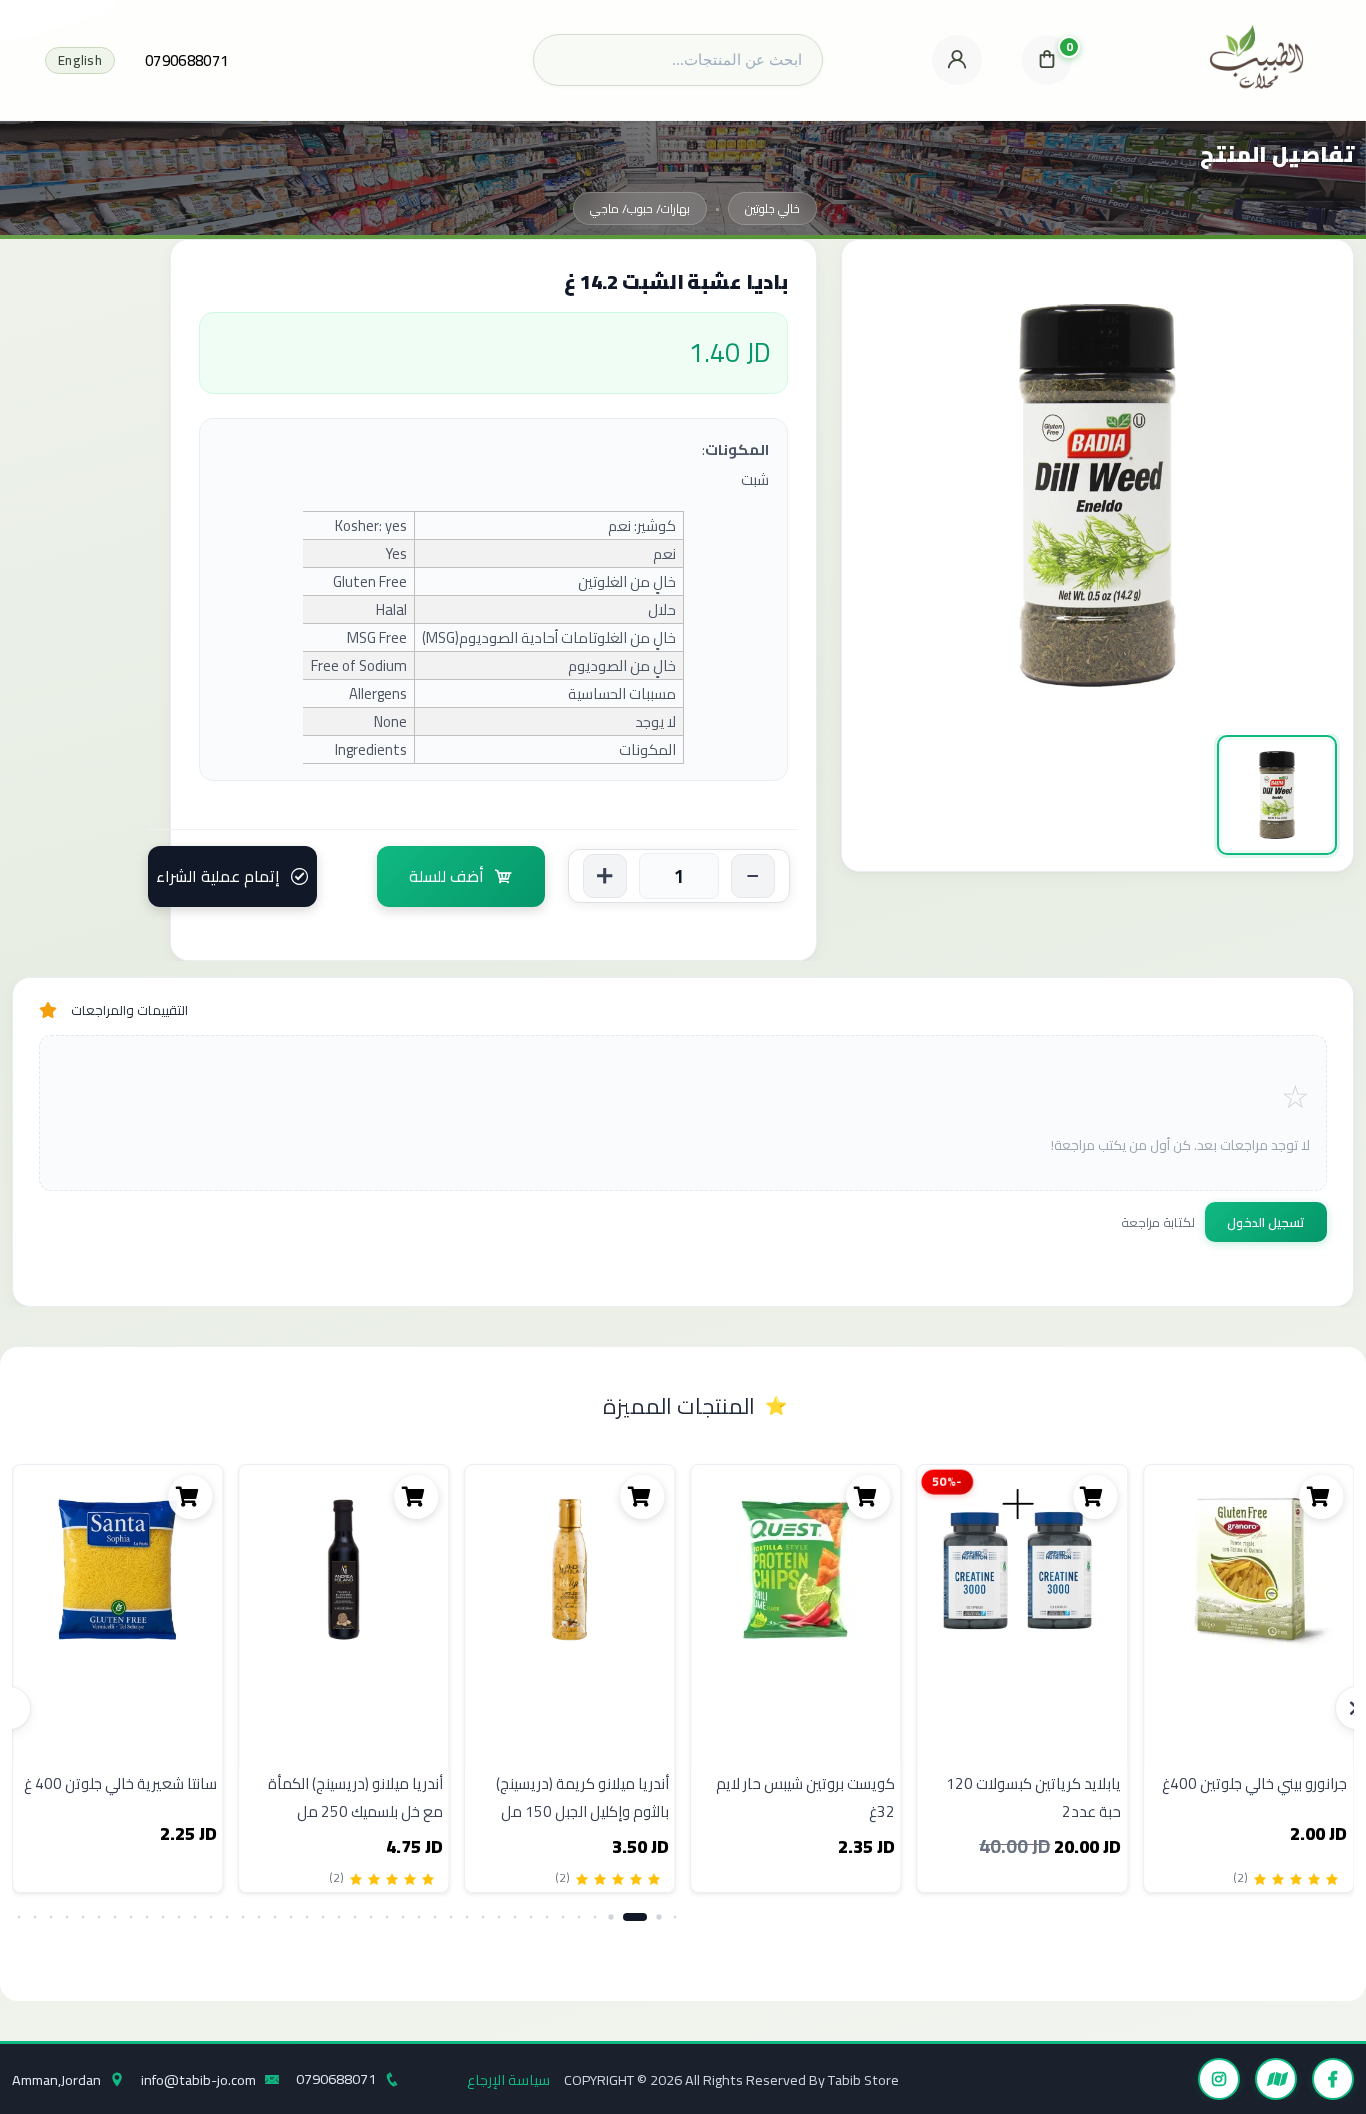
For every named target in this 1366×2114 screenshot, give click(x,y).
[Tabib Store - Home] (1257, 60)
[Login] (957, 60)
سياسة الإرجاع (508, 2079)
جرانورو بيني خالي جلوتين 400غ (1254, 1783)
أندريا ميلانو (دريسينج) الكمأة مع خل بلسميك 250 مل (355, 1797)
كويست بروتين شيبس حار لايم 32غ (805, 1797)
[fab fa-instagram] (1219, 2079)
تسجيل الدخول (1266, 1222)
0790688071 (186, 60)
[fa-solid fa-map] (1276, 2079)
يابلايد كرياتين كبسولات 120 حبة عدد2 (1033, 1797)
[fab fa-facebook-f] (1333, 2079)
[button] (675, 1917)
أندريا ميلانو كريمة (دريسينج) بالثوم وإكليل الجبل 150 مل (582, 1797)
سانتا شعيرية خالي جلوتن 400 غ (120, 1783)
